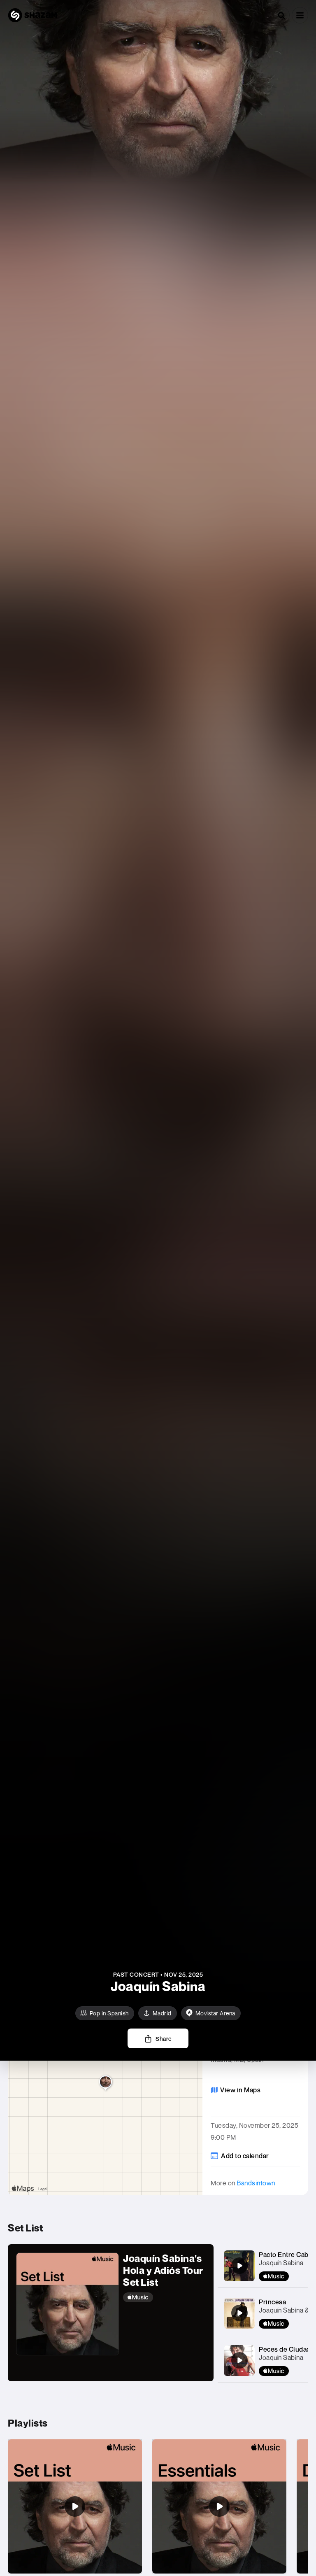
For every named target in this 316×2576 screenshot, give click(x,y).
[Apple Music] (164, 2297)
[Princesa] (239, 2313)
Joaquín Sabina (281, 2263)
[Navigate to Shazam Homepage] (33, 15)
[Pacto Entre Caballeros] (239, 2266)
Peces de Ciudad (285, 2349)
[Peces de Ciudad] (239, 2360)
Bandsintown (256, 2183)
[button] (300, 15)
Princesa (272, 2302)
